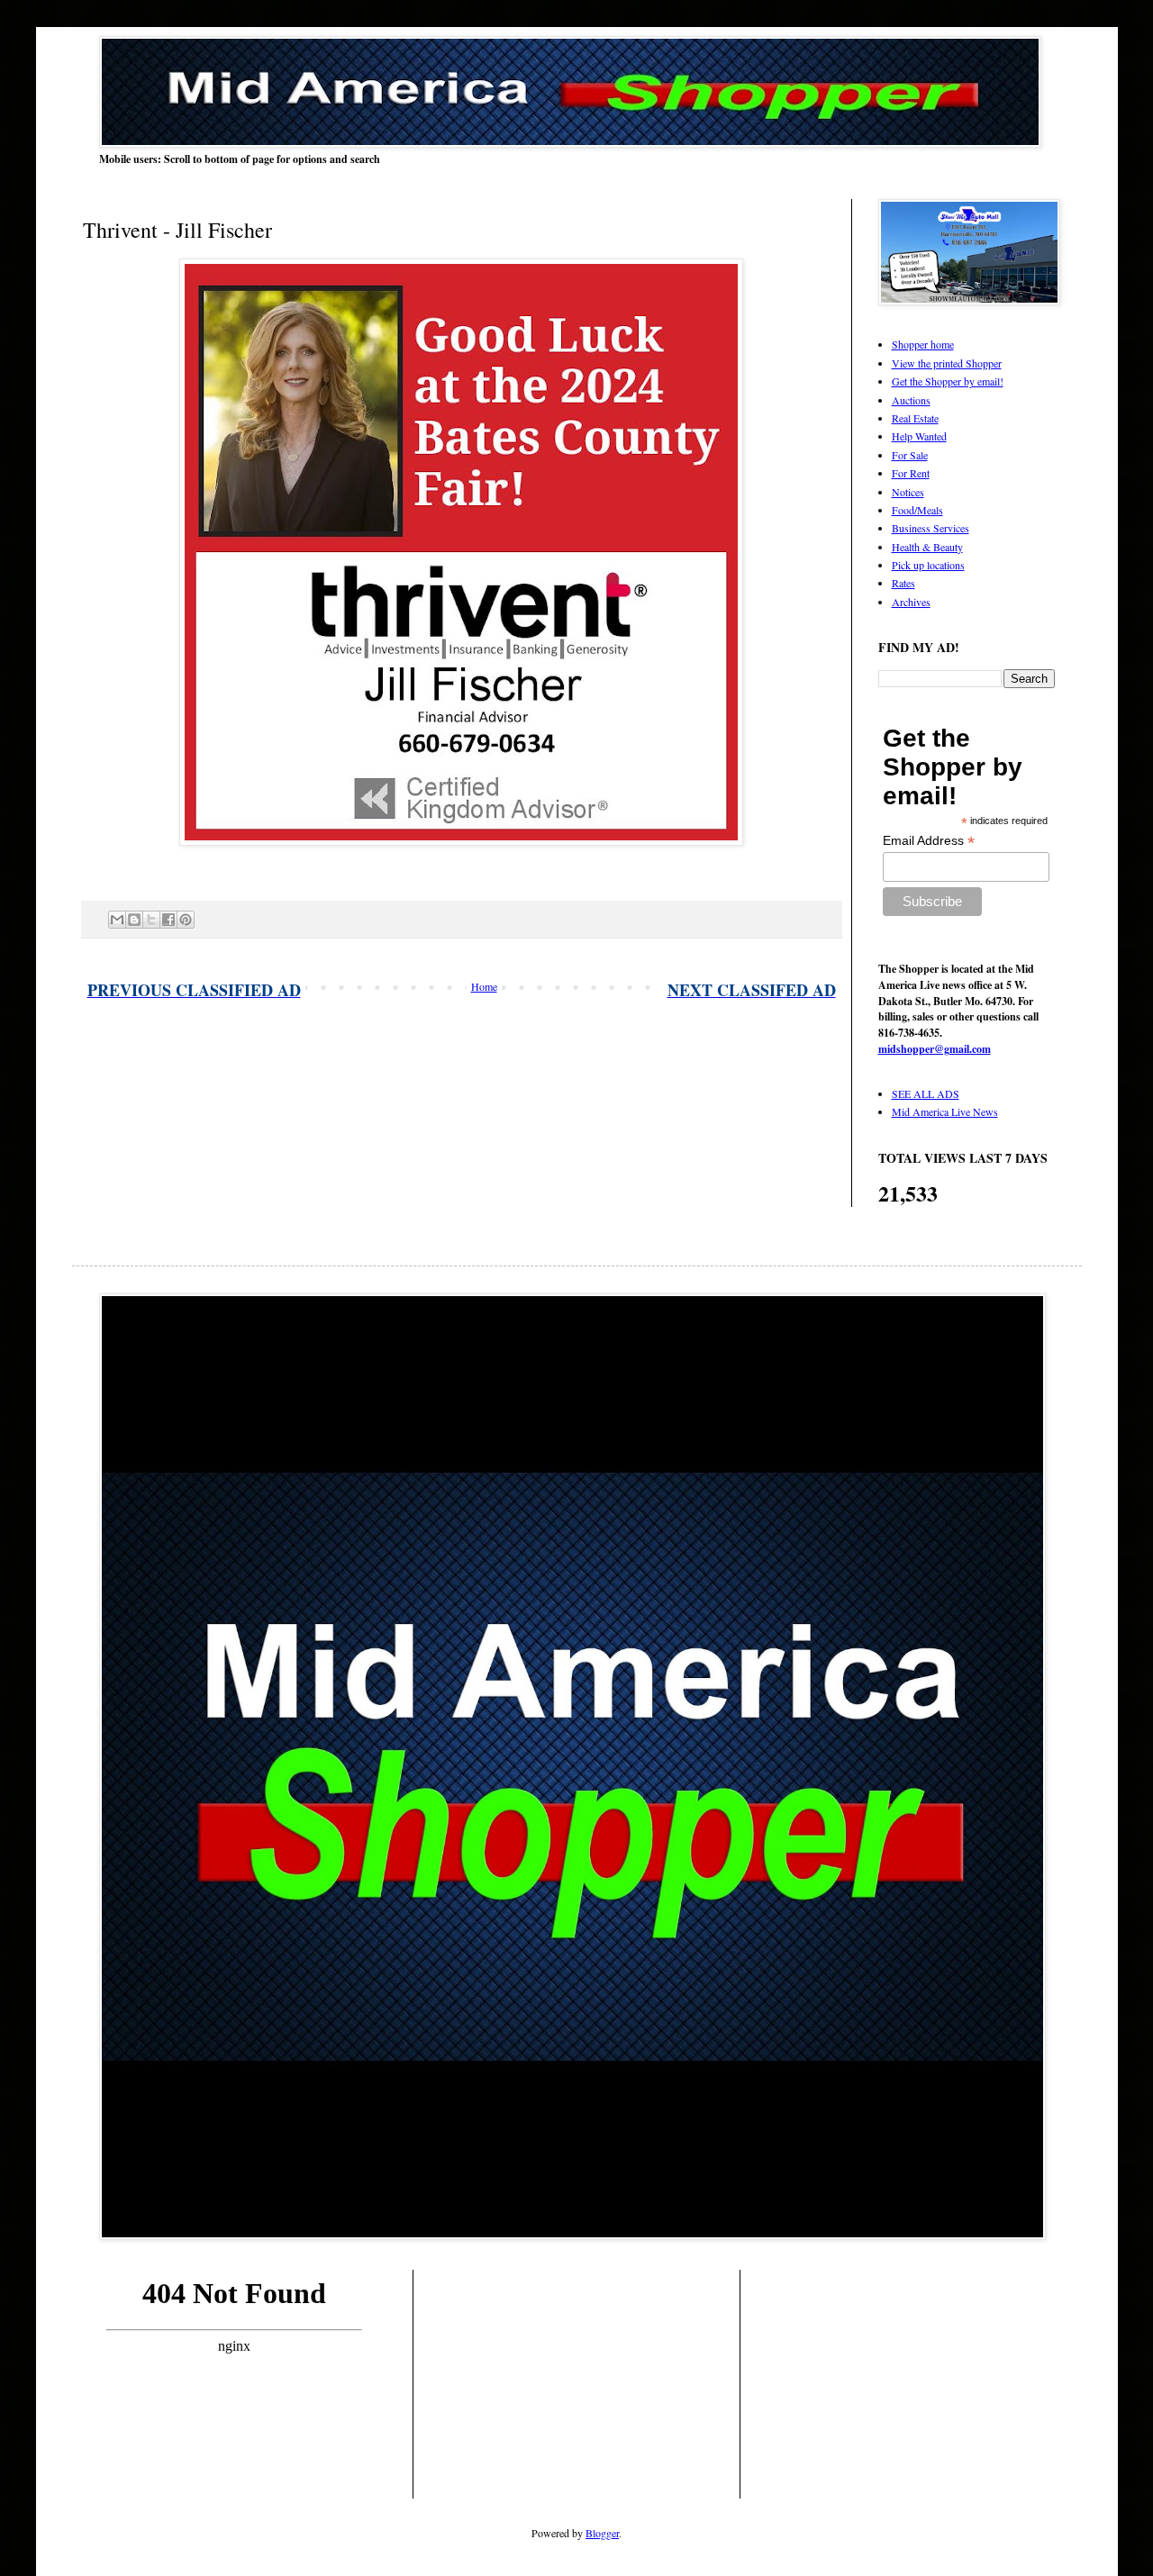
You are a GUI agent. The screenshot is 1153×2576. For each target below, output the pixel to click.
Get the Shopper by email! (948, 381)
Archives (911, 602)
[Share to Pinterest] (186, 920)
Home (484, 986)
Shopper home (923, 344)
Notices (908, 492)
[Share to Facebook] (168, 920)
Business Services (931, 528)
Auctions (911, 400)
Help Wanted (919, 436)
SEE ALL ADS (926, 1093)
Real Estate (915, 418)
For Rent (911, 473)
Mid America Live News (945, 1111)
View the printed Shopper (947, 363)
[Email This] (117, 920)
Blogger (602, 2533)
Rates (903, 583)
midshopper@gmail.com (935, 1049)
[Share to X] (151, 920)
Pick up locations (928, 565)
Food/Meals (917, 510)
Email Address (929, 841)
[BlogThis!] (134, 920)
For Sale (910, 455)
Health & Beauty (927, 547)
